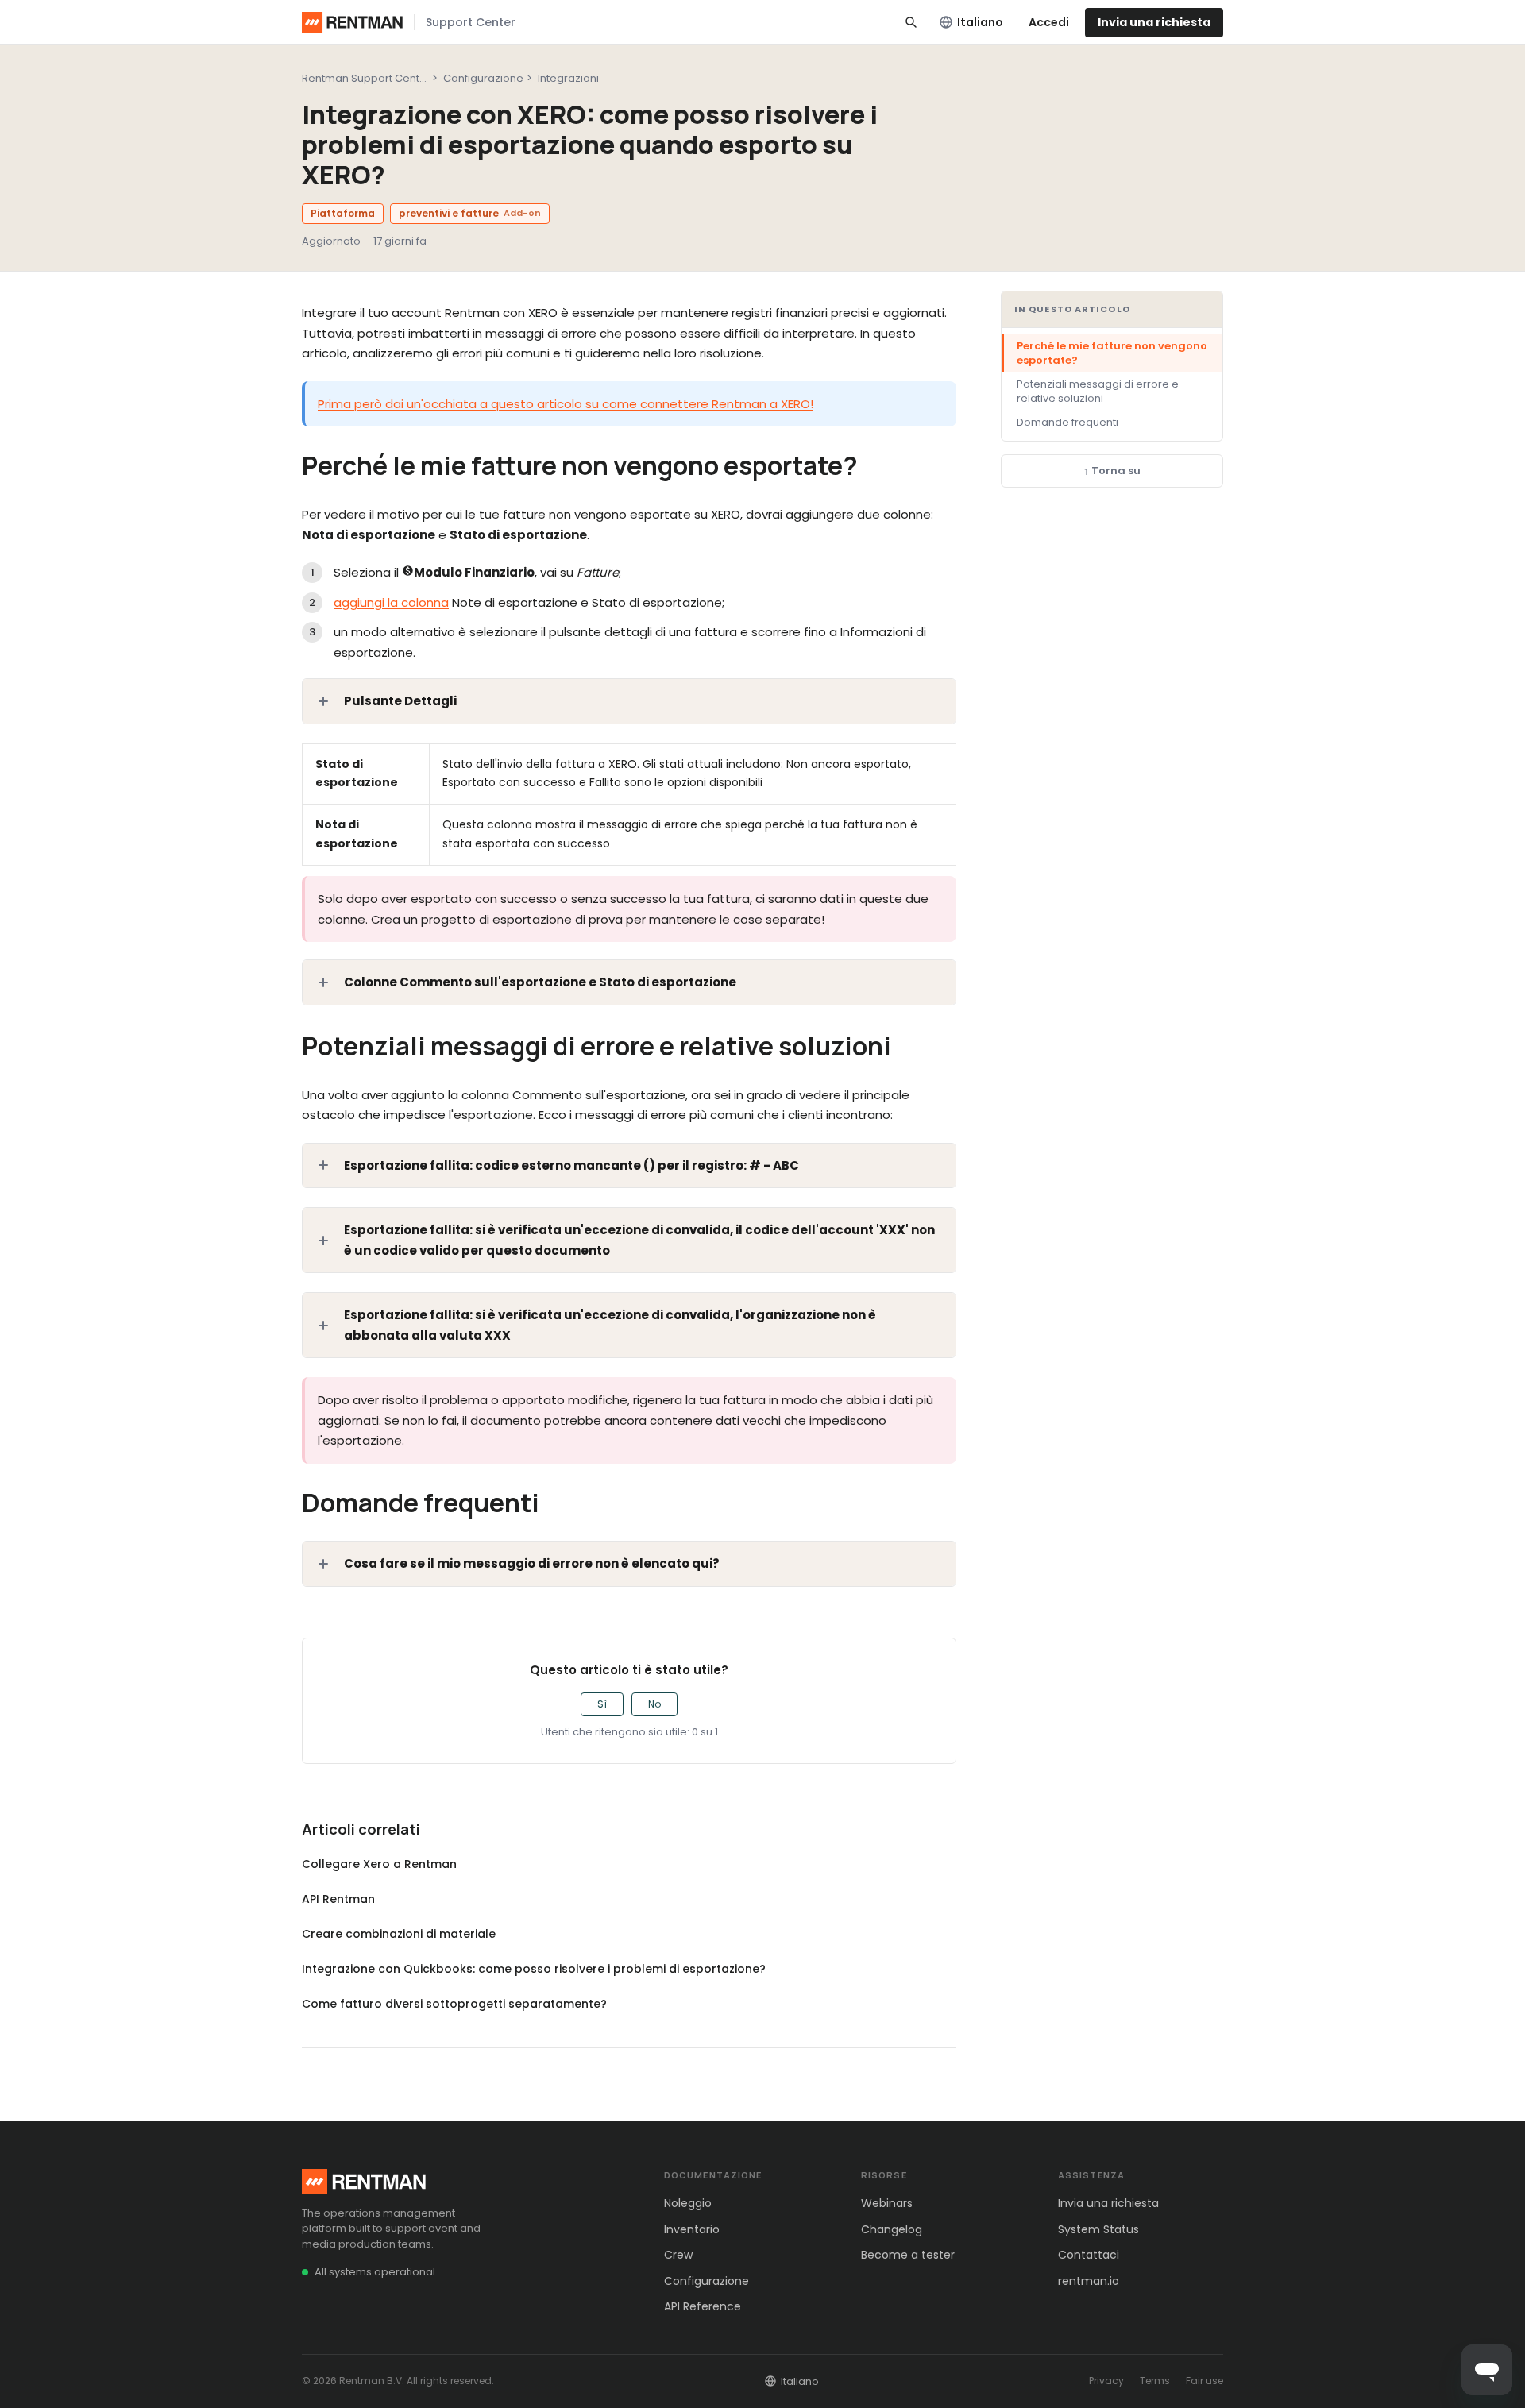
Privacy (1106, 2381)
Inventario (692, 2229)
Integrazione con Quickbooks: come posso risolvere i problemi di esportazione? (534, 1969)
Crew (678, 2255)
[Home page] (352, 22)
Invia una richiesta (1154, 22)
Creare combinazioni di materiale (399, 1934)
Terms (1155, 2381)
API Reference (703, 2306)
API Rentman (338, 1899)
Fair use (1205, 2381)
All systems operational (375, 2272)
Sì (602, 1704)
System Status (1098, 2229)
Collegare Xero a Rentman (379, 1864)
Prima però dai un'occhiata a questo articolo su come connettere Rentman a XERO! (566, 404)
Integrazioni (568, 78)
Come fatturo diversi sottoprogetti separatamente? (454, 2004)
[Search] (911, 22)
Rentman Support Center (366, 78)
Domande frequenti (1067, 422)
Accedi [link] (1049, 22)
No (654, 1704)
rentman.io (1089, 2281)
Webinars (887, 2203)
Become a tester (908, 2255)
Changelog (892, 2229)
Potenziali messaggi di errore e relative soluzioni (1098, 391)
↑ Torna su (1112, 471)
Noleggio (688, 2203)
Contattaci (1089, 2255)
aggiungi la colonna (391, 602)
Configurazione (483, 78)
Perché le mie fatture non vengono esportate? (1112, 353)
